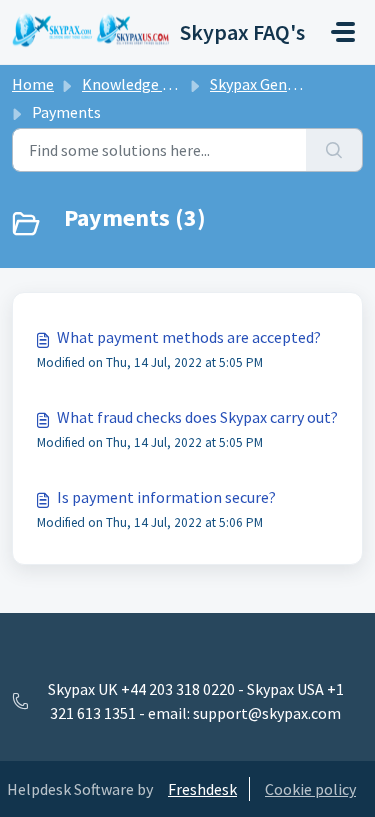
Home (33, 84)
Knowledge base (138, 84)
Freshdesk (202, 789)
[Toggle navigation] (343, 32)
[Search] (334, 150)
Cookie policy (310, 789)
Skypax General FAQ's (282, 84)
